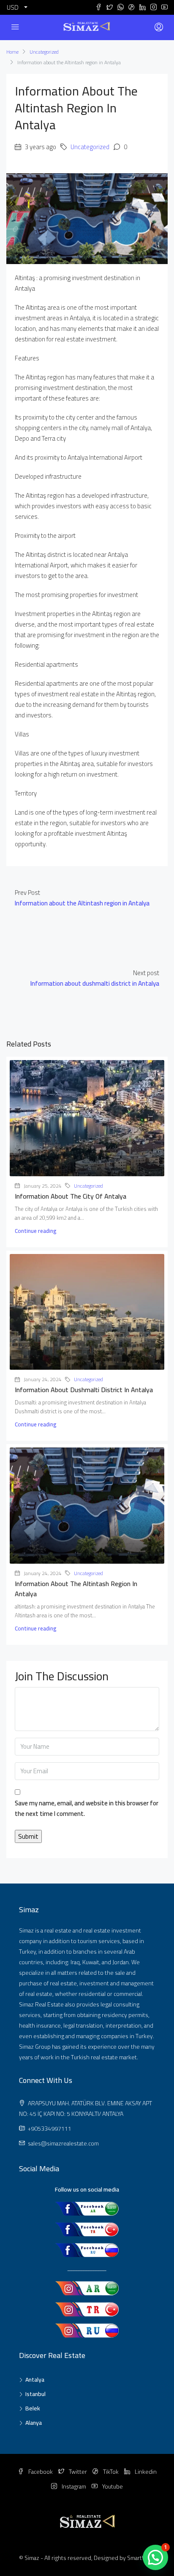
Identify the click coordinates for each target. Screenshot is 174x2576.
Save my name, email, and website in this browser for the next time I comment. (87, 1809)
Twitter (77, 2472)
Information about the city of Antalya (71, 1196)
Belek (33, 2408)
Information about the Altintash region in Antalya (76, 1589)
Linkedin (145, 2472)
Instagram (73, 2486)
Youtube (112, 2486)
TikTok (110, 2472)
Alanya (34, 2423)
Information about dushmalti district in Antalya (84, 1390)
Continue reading (35, 1231)
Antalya (35, 2380)
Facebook (40, 2472)
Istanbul (35, 2394)
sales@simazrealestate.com (63, 2143)
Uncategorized (44, 52)
